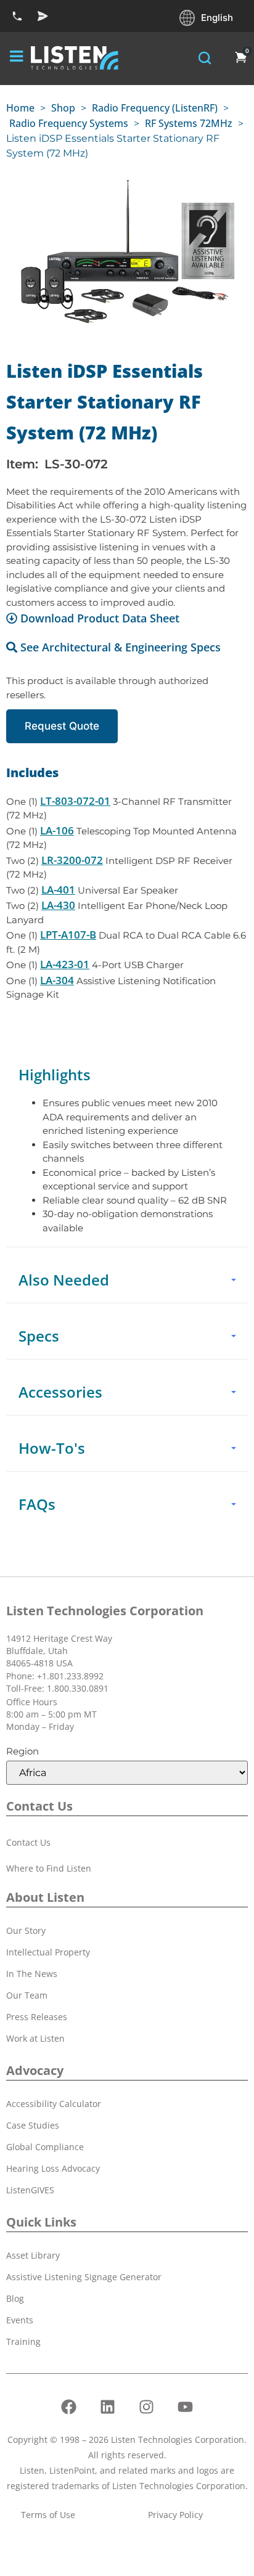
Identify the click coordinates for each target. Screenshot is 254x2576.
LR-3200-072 (72, 860)
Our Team (27, 1995)
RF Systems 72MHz (189, 123)
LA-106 (57, 830)
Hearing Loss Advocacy (53, 2168)
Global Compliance (45, 2147)
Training (23, 2342)
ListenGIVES (30, 2190)
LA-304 (57, 980)
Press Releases (37, 2017)
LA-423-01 (65, 964)
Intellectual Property (48, 1952)
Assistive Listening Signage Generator (84, 2277)
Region (23, 1751)
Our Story (26, 1930)
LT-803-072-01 (75, 801)
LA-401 (58, 890)
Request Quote (62, 726)
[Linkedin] (108, 2407)
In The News (32, 1974)
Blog (15, 2298)
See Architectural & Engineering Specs (121, 647)
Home (20, 108)
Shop (63, 108)
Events (20, 2320)
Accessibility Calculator (54, 2104)
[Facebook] (69, 2407)
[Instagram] (147, 2407)
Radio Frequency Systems (69, 123)
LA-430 (58, 905)
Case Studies (33, 2125)
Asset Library (33, 2255)
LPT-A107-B (68, 935)
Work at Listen (35, 2038)
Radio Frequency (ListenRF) (155, 108)
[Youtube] (186, 2407)
